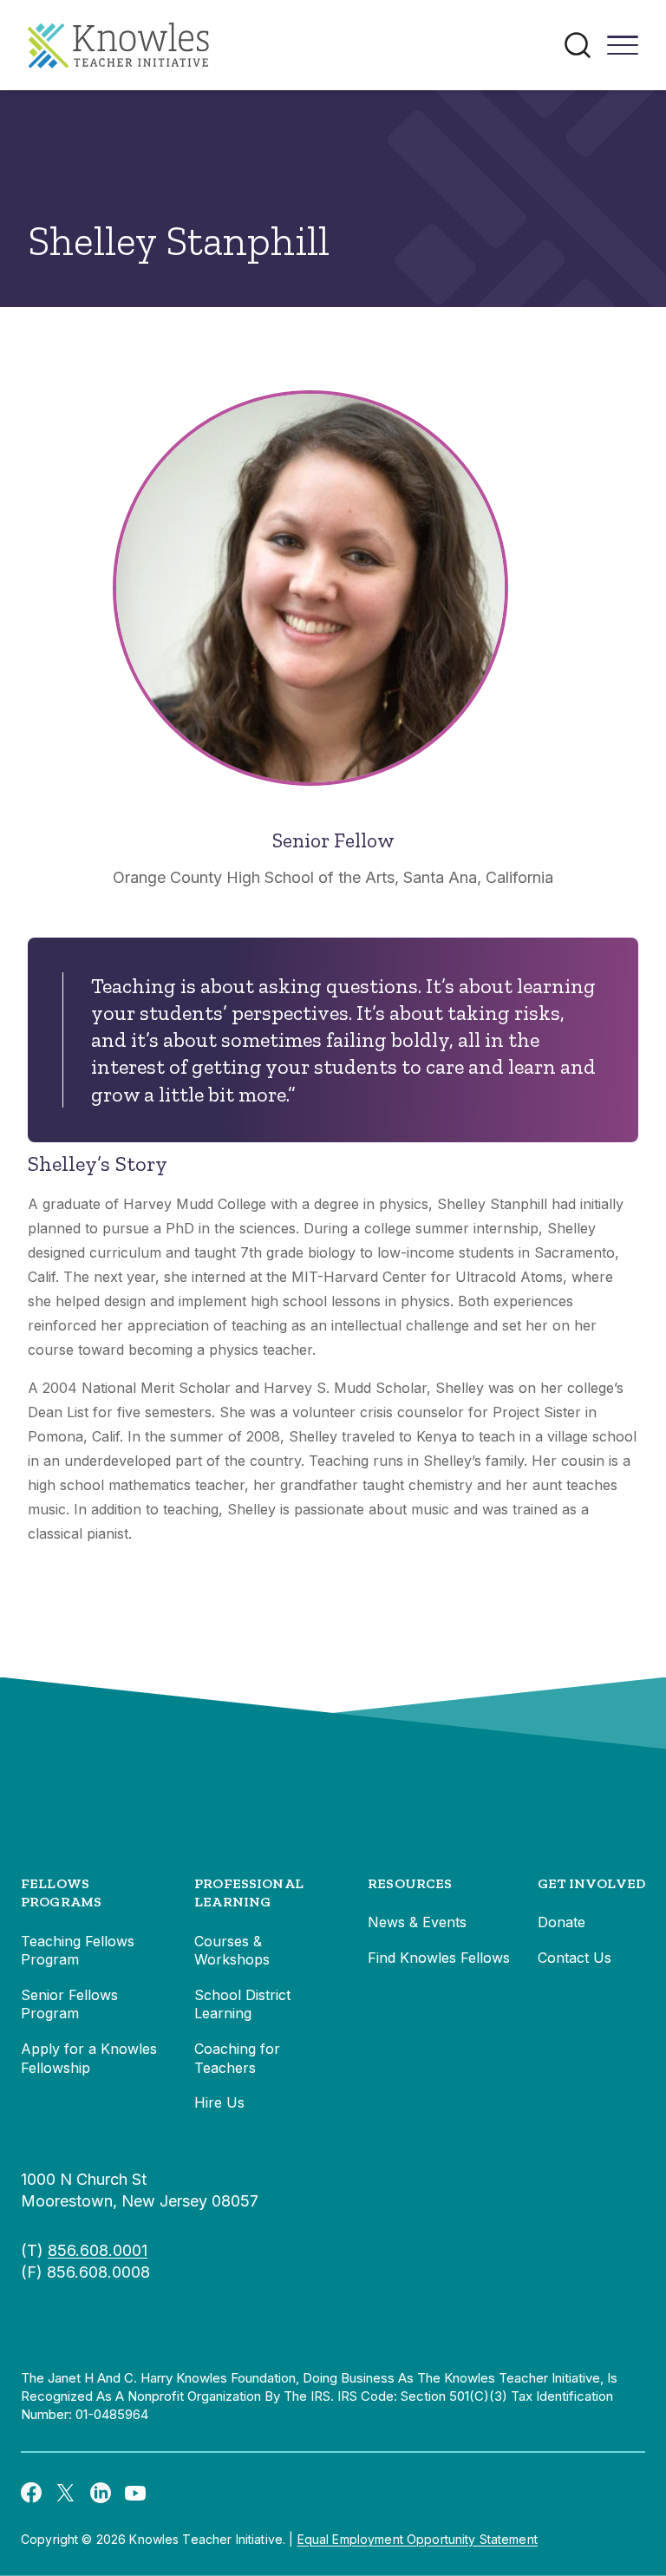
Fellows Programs (61, 1893)
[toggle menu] (623, 51)
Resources (410, 1883)
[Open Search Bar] (578, 45)
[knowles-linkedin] (101, 2492)
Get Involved (591, 1883)
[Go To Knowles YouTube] (135, 2492)
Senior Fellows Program (69, 2004)
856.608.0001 (98, 2250)
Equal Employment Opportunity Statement (418, 2539)
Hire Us (219, 2102)
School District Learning (242, 2004)
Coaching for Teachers (237, 2058)
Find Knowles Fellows (439, 1958)
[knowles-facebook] (31, 2492)
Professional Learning (249, 1893)
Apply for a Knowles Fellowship (89, 2058)
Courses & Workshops (232, 1951)
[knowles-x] (66, 2492)
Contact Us (575, 1958)
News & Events (417, 1922)
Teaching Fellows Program (78, 1951)
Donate (562, 1922)
